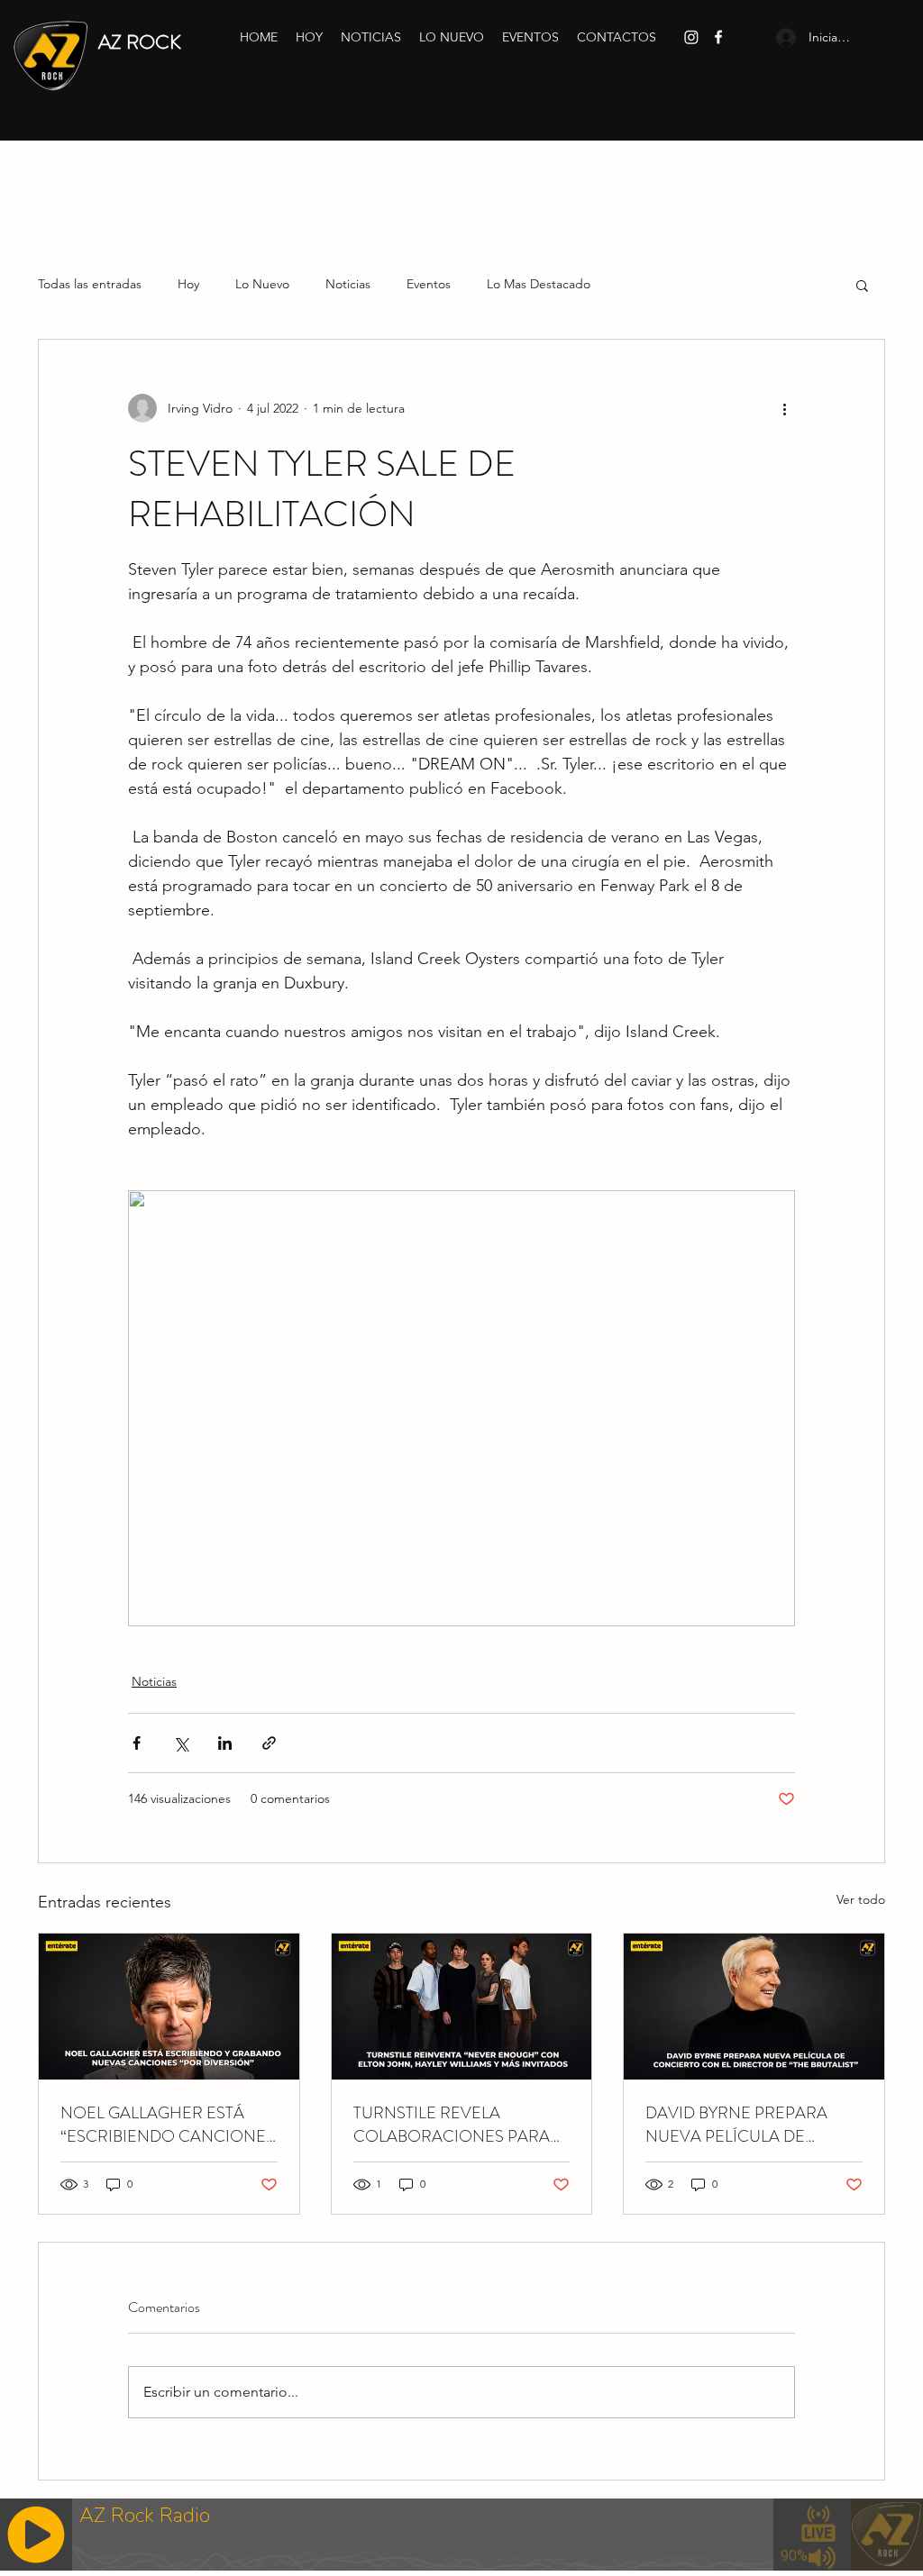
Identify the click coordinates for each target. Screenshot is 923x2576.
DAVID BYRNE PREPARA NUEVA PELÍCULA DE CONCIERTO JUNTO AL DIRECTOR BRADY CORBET (748, 2125)
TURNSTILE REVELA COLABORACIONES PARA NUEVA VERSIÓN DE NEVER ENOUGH (460, 2125)
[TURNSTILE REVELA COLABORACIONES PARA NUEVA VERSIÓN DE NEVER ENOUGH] (462, 2007)
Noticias (348, 284)
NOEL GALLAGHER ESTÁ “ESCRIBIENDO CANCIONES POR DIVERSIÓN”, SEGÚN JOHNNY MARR (168, 2125)
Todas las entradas (90, 284)
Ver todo (861, 1899)
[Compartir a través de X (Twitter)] (181, 1743)
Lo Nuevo (262, 284)
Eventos (429, 284)
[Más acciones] (784, 408)
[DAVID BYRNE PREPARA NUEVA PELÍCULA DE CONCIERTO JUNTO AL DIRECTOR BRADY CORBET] (754, 2007)
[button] (862, 285)
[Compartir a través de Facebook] (137, 1743)
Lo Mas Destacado (539, 284)
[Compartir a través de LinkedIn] (225, 1743)
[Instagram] (691, 37)
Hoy (188, 284)
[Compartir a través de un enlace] (269, 1743)
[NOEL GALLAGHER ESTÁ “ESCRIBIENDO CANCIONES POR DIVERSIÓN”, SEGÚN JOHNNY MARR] (169, 2007)
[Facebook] (718, 37)
